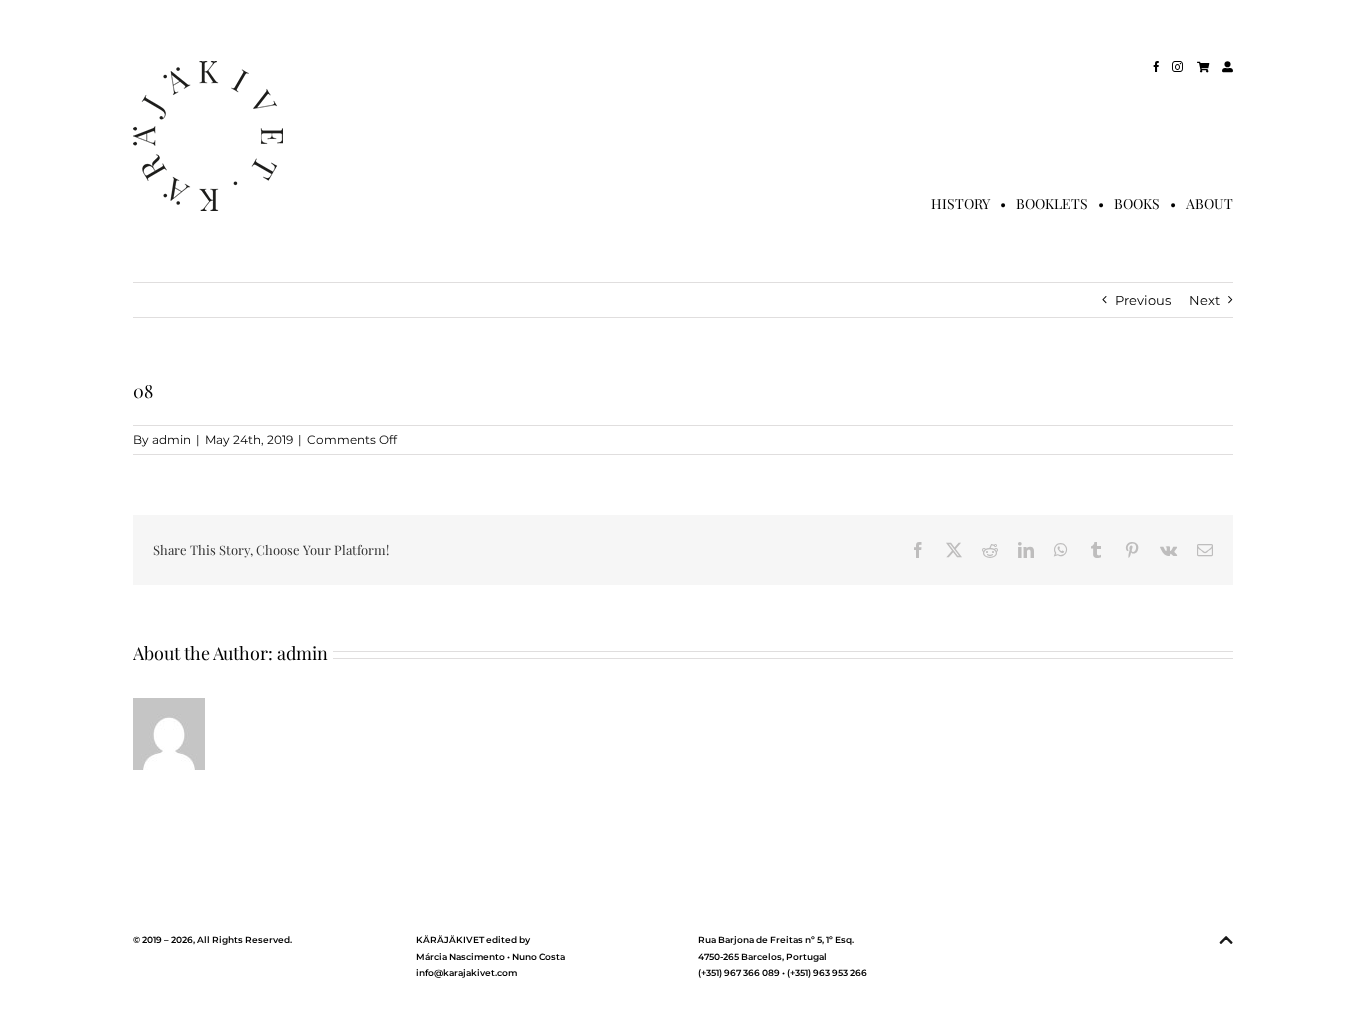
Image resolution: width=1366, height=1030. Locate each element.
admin (171, 439)
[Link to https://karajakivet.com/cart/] (1203, 66)
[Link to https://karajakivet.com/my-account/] (1227, 66)
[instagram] (1177, 66)
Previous (1143, 300)
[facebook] (1156, 66)
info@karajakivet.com (466, 972)
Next (1204, 300)
